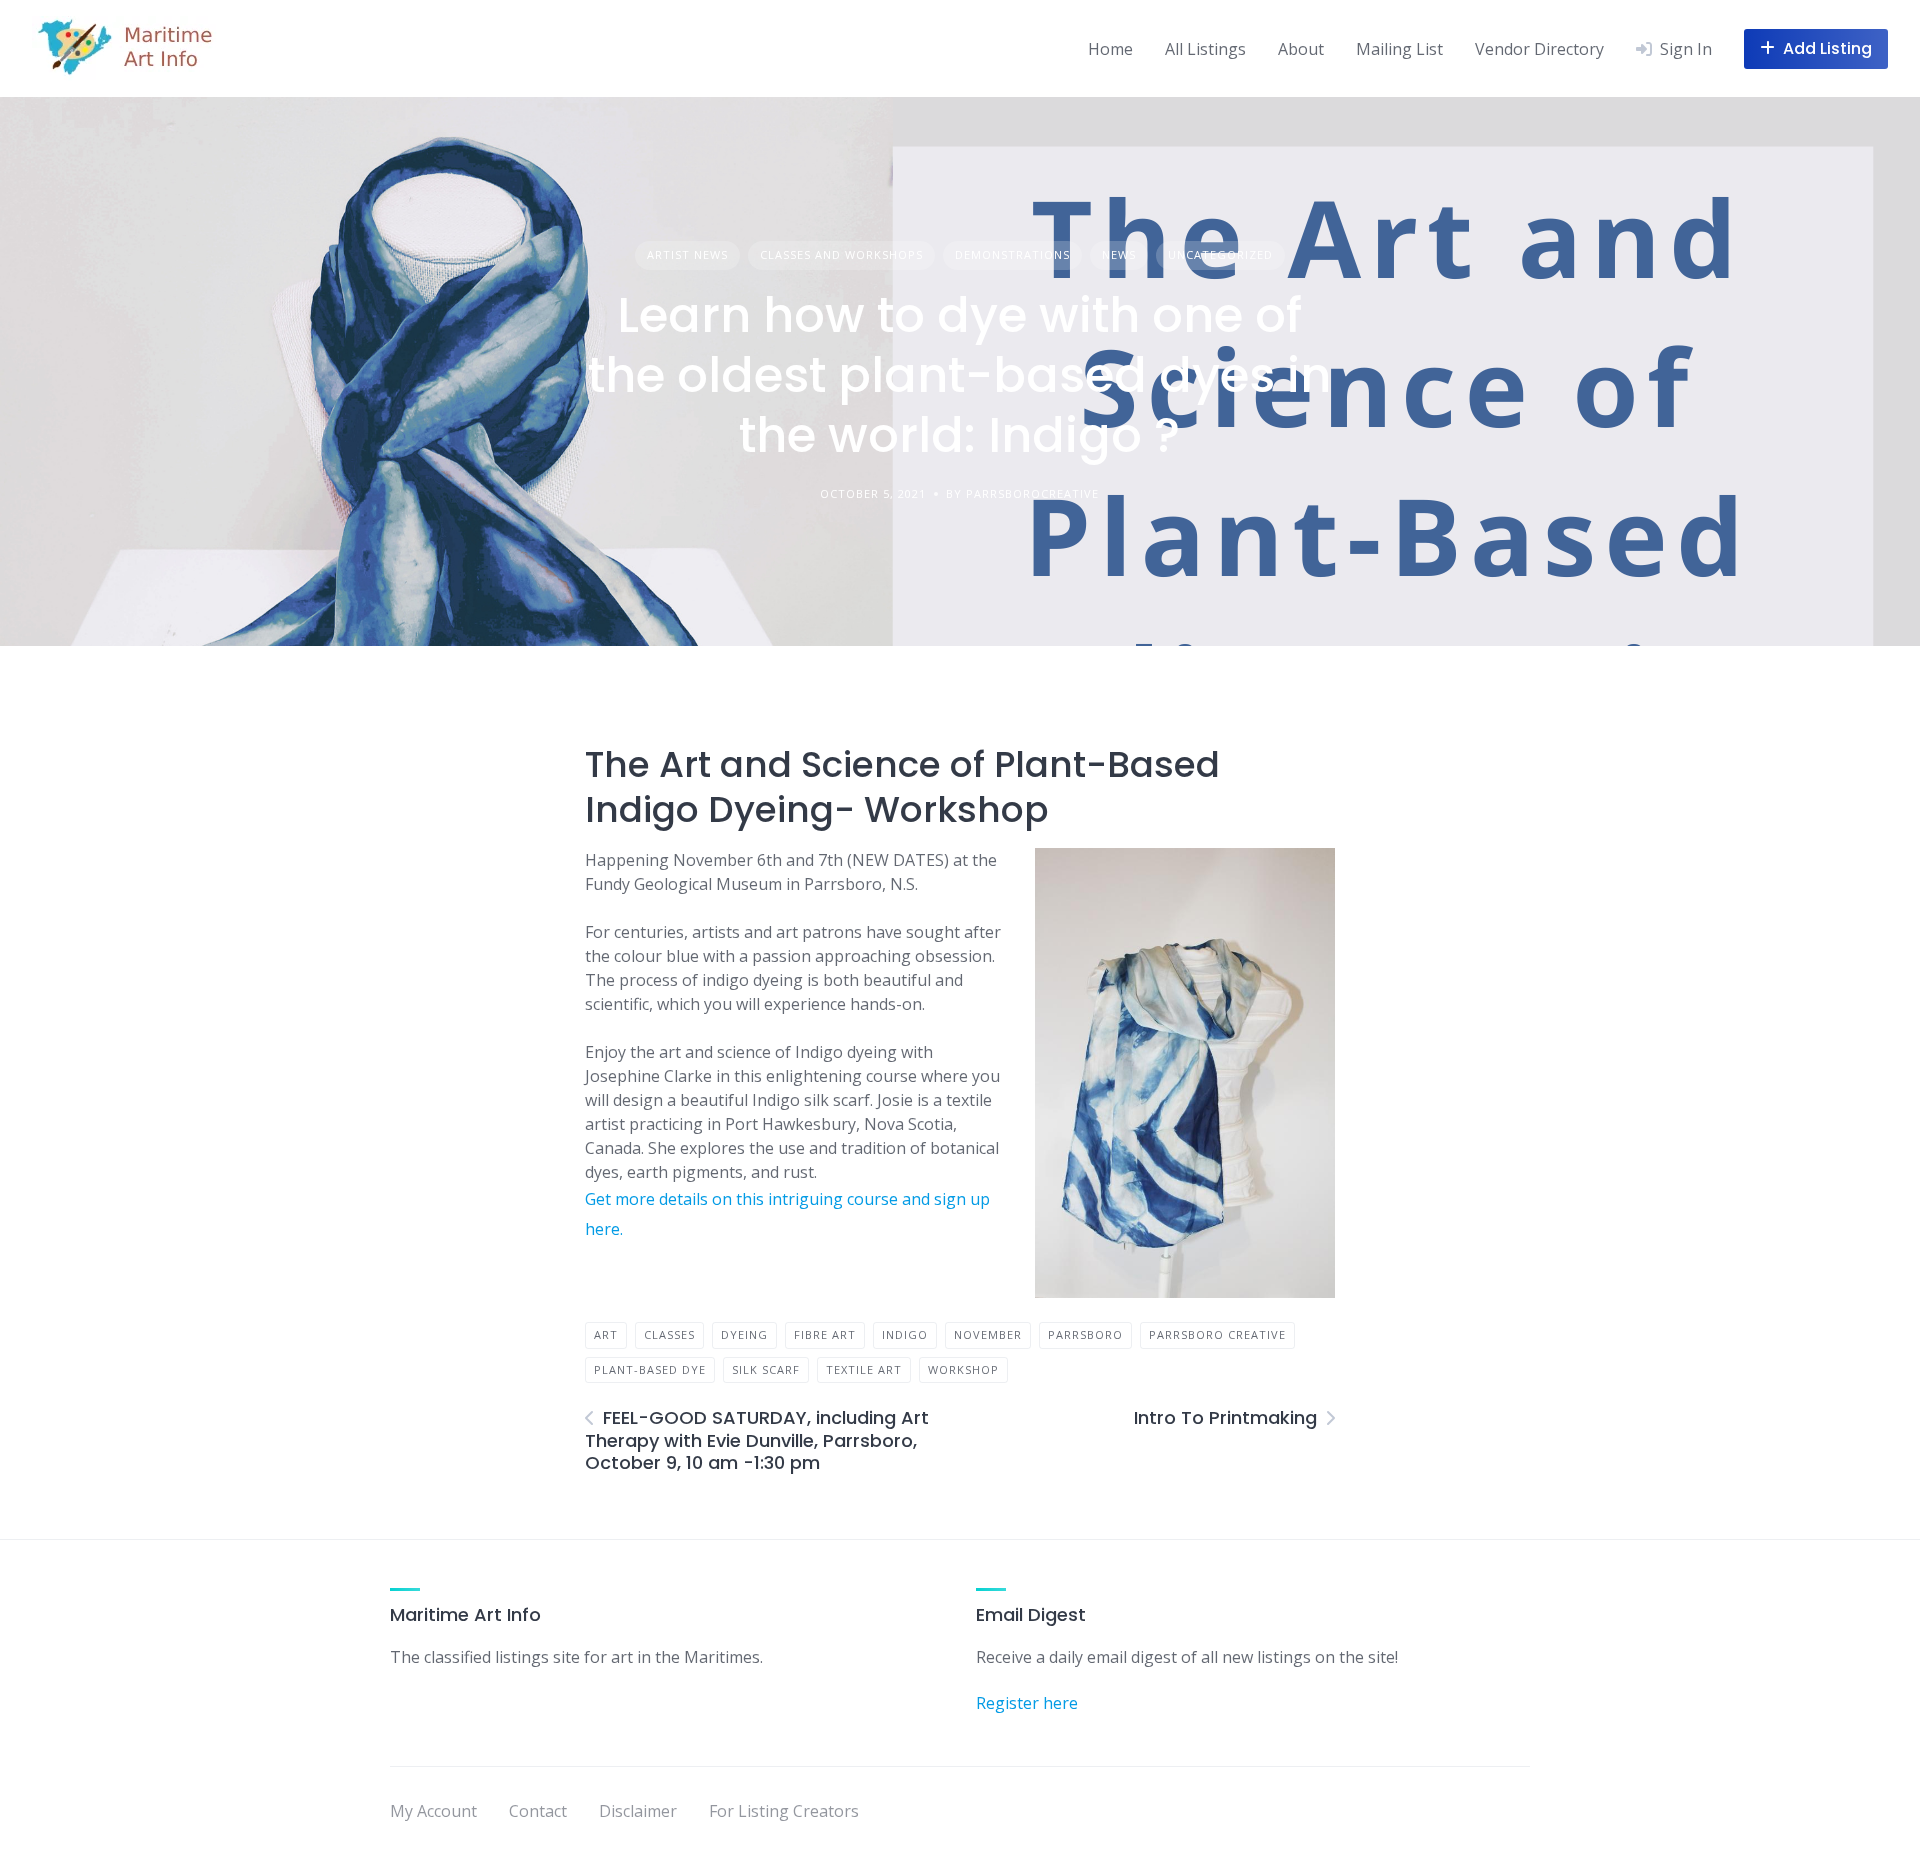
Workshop (963, 1369)
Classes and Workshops (841, 254)
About (1301, 49)
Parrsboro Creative (1217, 1334)
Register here (1027, 1703)
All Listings (1205, 49)
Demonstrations (1012, 254)
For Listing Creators (784, 1811)
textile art (864, 1369)
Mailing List (1399, 49)
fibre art (825, 1334)
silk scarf (766, 1369)
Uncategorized (1220, 254)
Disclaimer (638, 1811)
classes (669, 1334)
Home (1110, 49)
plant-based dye (650, 1369)
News (1119, 254)
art (606, 1334)
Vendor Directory (1539, 49)
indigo (905, 1334)
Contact (538, 1811)
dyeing (744, 1334)
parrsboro (1085, 1334)
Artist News (687, 254)
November (988, 1334)
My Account (433, 1811)
